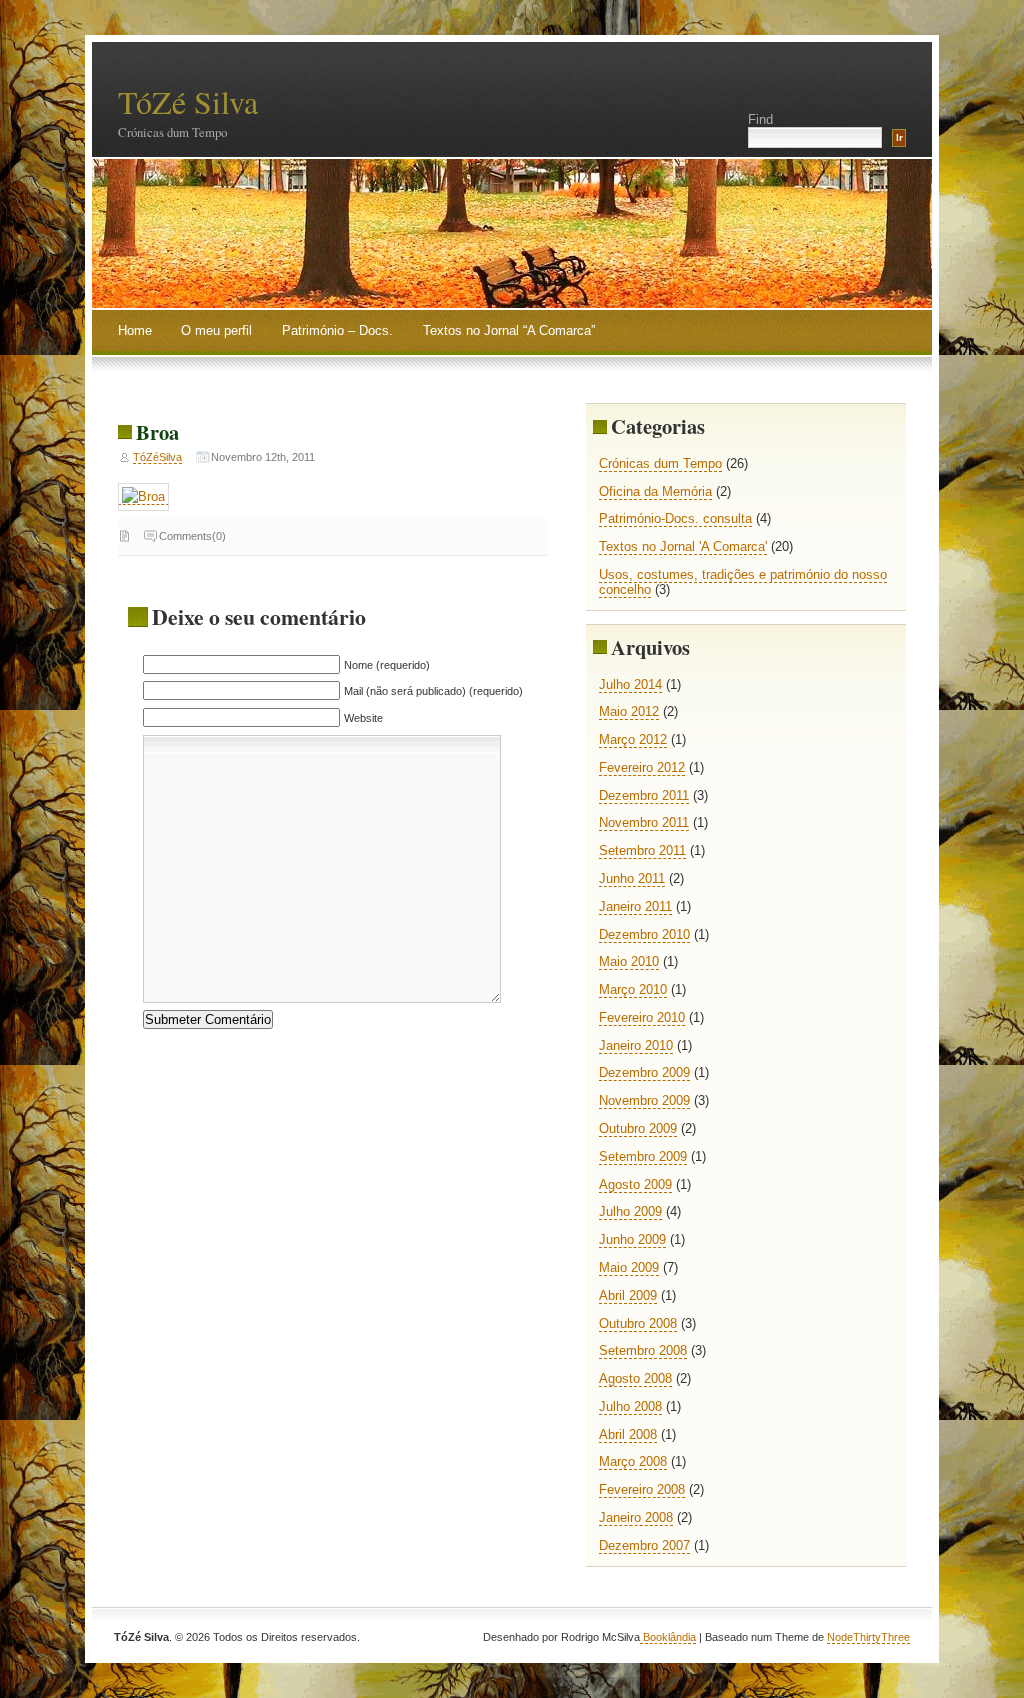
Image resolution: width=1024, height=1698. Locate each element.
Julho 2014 (630, 684)
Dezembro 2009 (644, 1072)
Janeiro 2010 (636, 1045)
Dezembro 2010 (644, 934)
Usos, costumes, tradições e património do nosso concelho (743, 582)
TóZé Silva (188, 101)
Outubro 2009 (638, 1128)
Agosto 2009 (635, 1184)
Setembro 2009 (643, 1156)
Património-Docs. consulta (675, 518)
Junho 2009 (632, 1239)
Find (760, 119)
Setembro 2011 (642, 850)
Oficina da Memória (655, 491)
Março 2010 (633, 989)
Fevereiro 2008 (642, 1489)
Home (135, 330)
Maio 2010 (629, 961)
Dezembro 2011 (644, 795)
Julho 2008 (630, 1406)
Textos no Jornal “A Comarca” (509, 330)
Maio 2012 (629, 711)
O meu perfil (216, 330)
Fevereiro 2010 (642, 1017)
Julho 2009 (630, 1211)
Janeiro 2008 (636, 1517)
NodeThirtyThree (868, 1637)
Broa (157, 432)
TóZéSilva (157, 457)
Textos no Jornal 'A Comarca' (683, 546)
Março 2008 (633, 1461)
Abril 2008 (628, 1434)
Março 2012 (633, 739)
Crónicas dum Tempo (660, 463)
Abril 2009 (628, 1295)
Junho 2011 (632, 878)
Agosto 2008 (635, 1378)
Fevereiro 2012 (642, 767)
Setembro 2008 (643, 1350)
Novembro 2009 (644, 1100)
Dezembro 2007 (644, 1545)
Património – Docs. (337, 330)
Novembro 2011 (644, 822)
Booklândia (668, 1637)
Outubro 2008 (638, 1323)
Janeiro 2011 (635, 906)
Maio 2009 (629, 1267)
